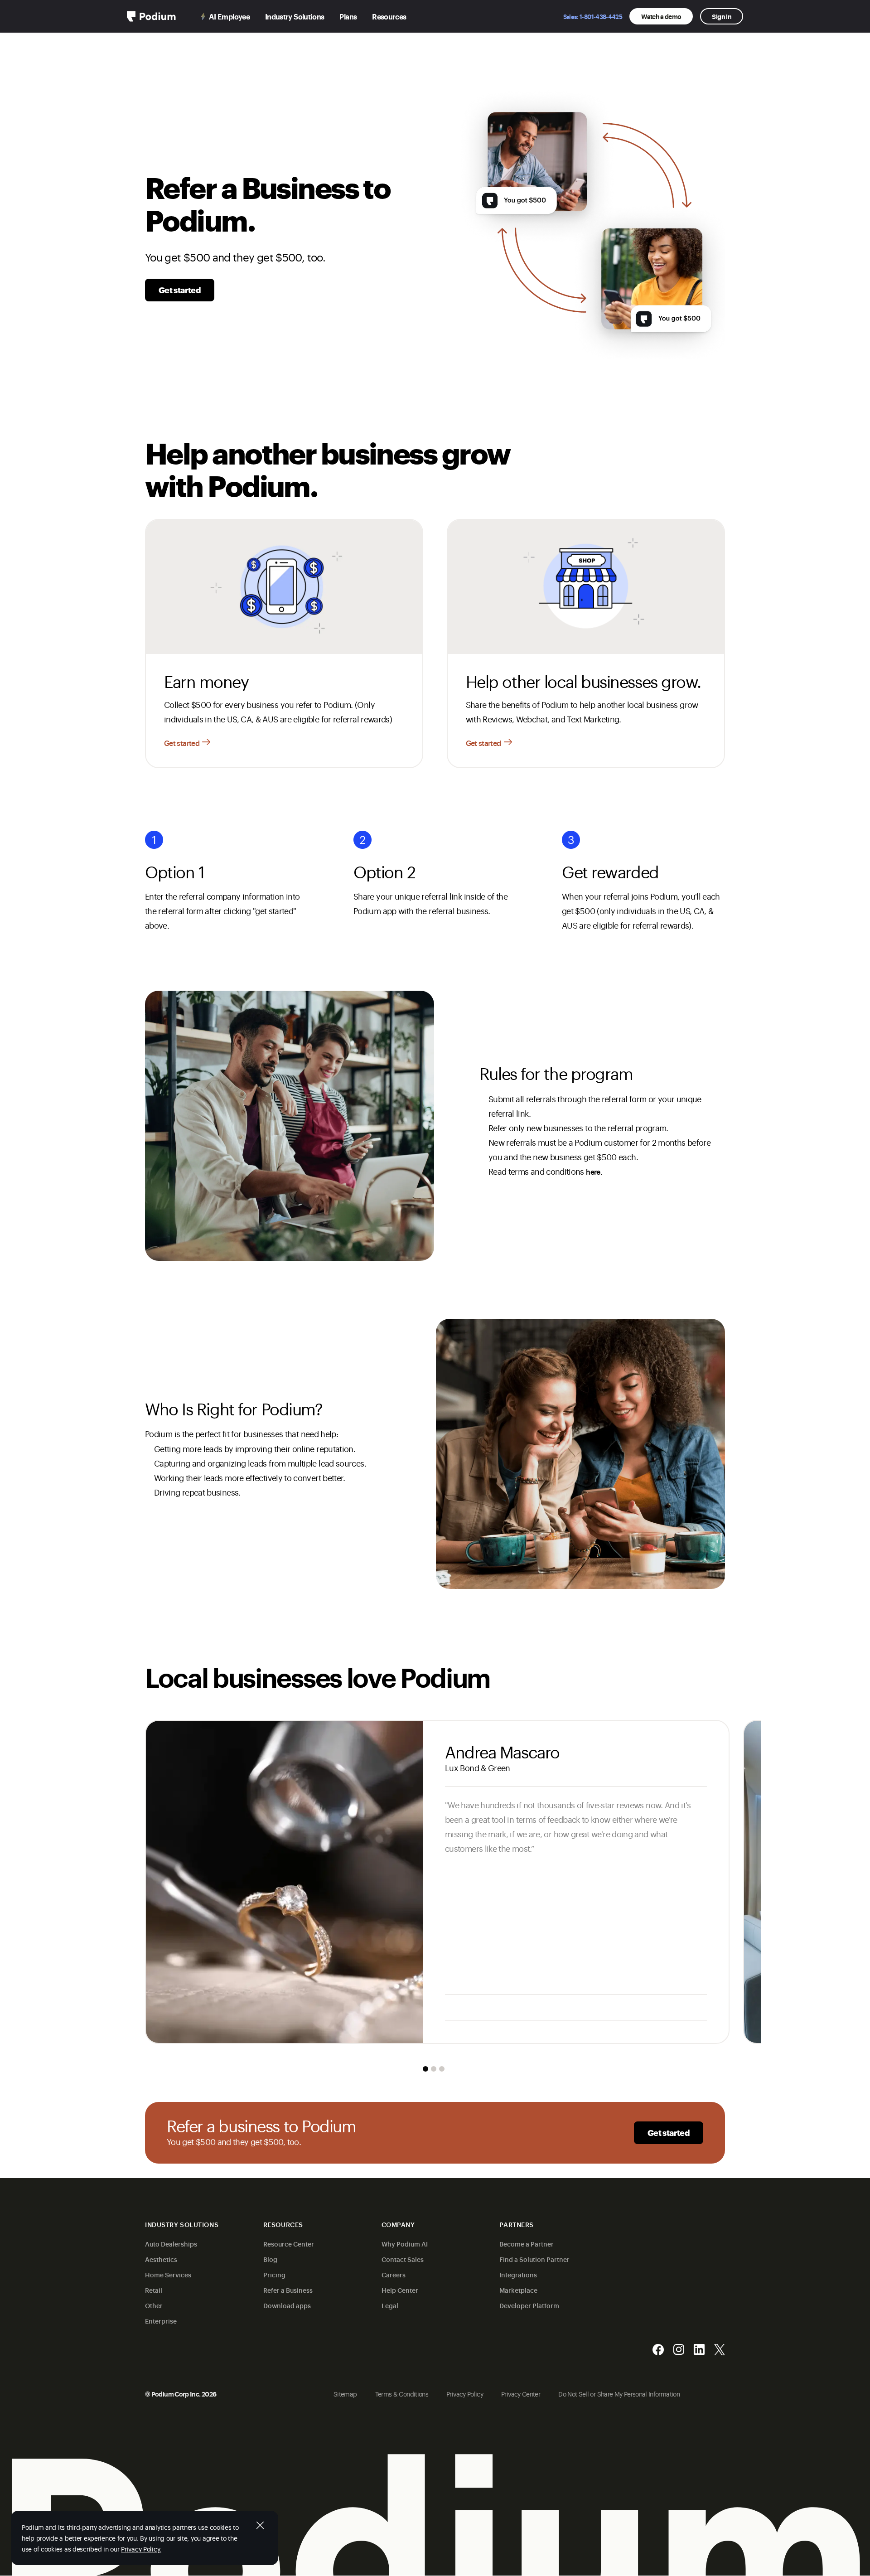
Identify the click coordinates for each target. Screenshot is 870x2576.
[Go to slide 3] (442, 2069)
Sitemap (345, 2394)
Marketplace (518, 2290)
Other (154, 2305)
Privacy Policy (465, 2394)
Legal (390, 2305)
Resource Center (289, 2244)
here (593, 1172)
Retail (154, 2290)
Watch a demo (661, 16)
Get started (180, 290)
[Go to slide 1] (425, 2069)
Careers (394, 2274)
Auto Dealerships (171, 2244)
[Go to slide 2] (434, 2069)
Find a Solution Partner (534, 2259)
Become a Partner (527, 2244)
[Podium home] (151, 16)
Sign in (722, 16)
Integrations (518, 2274)
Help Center (400, 2290)
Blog (270, 2259)
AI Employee (229, 16)
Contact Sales (403, 2259)
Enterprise (161, 2321)
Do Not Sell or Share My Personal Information (619, 2394)
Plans (348, 16)
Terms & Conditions (402, 2394)
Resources (389, 16)
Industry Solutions (295, 16)
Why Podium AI (405, 2244)
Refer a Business (288, 2290)
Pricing (274, 2274)
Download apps (287, 2305)
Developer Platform (529, 2305)
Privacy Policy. (141, 2549)
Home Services (168, 2274)
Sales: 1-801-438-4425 (593, 16)
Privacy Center (521, 2394)
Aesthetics (161, 2259)
